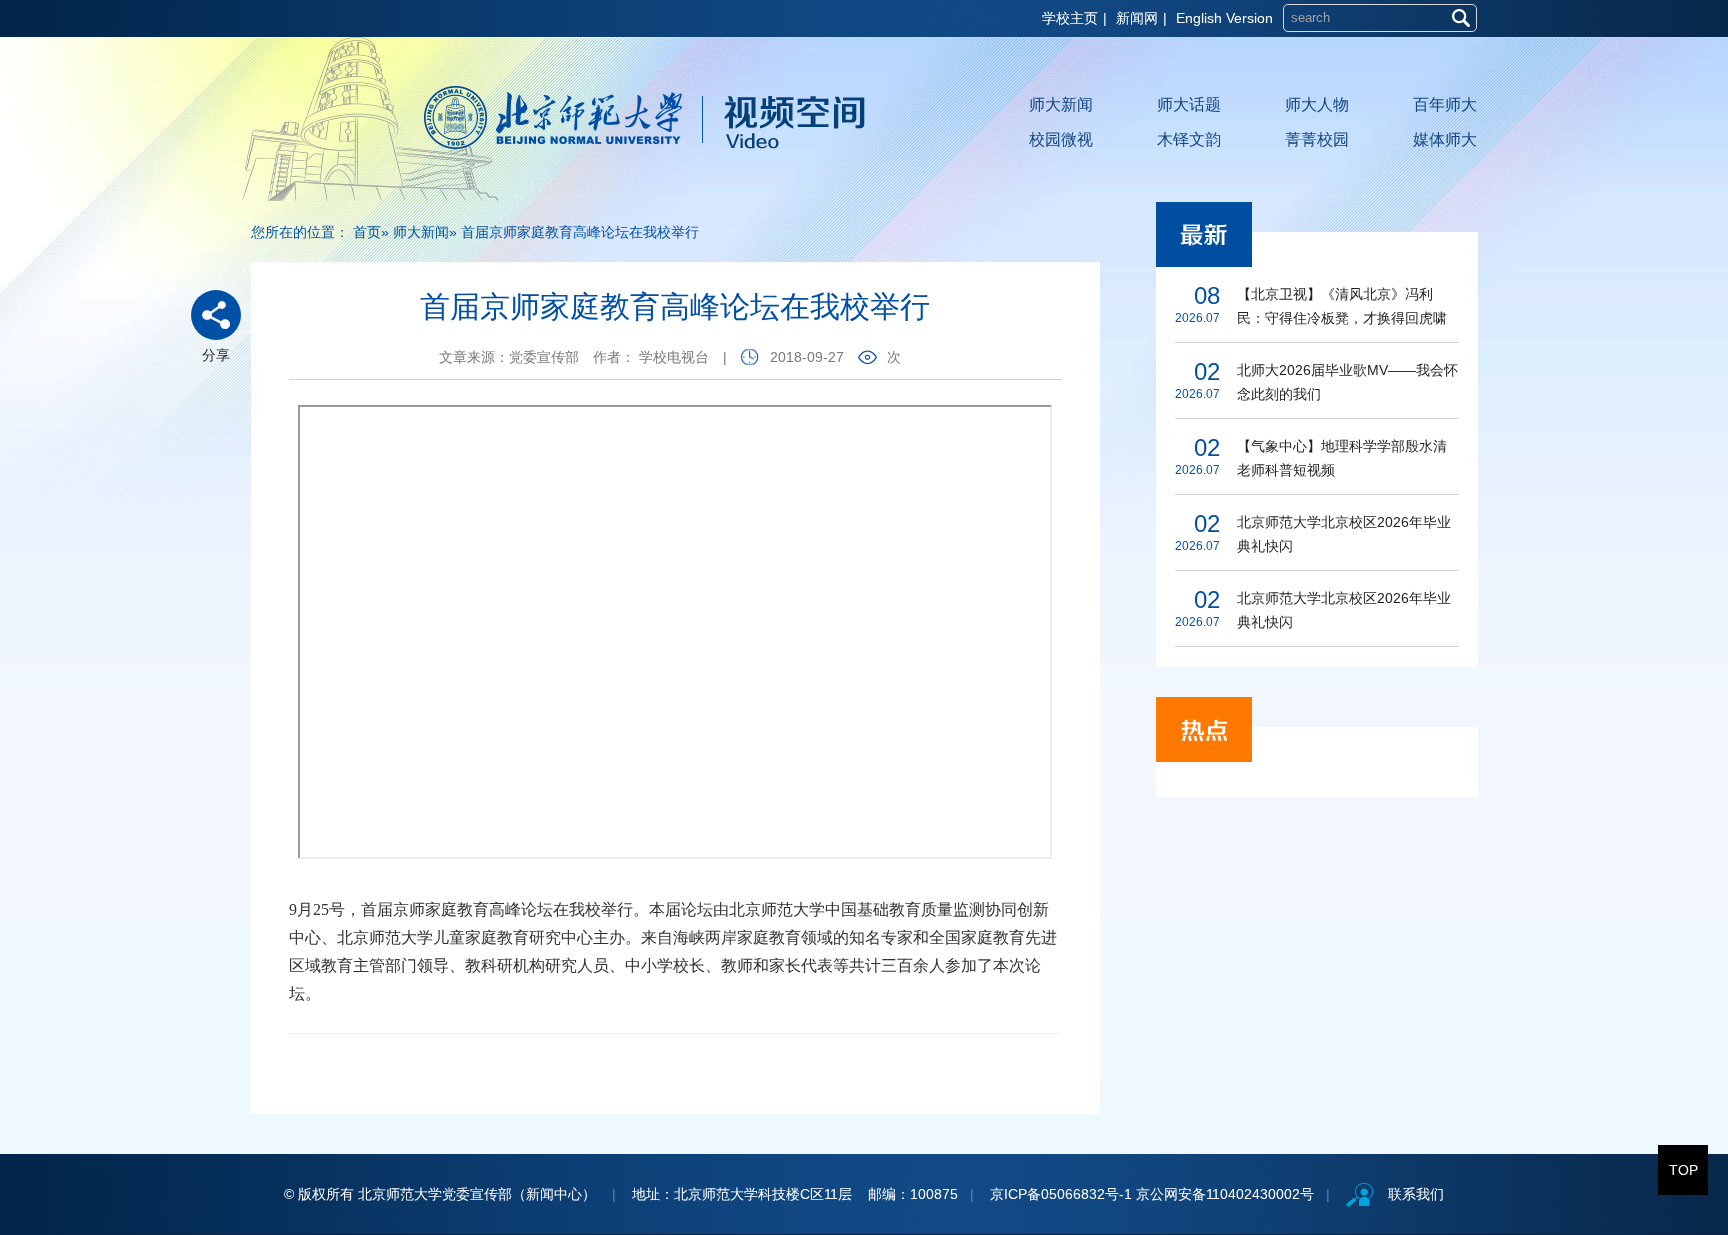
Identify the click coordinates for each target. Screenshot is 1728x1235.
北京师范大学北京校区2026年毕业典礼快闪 (1344, 534)
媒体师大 (1445, 139)
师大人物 (1317, 104)
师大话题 (1189, 104)
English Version (1224, 18)
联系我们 (1416, 1194)
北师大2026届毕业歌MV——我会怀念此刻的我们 (1347, 382)
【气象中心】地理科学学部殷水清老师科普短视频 (1342, 458)
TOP (1683, 1170)
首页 (367, 232)
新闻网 (1137, 18)
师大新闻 (1061, 104)
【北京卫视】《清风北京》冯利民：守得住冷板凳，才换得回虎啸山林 (1342, 308)
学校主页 (1070, 18)
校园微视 (1061, 139)
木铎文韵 (1189, 139)
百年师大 (1445, 104)
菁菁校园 (1317, 139)
